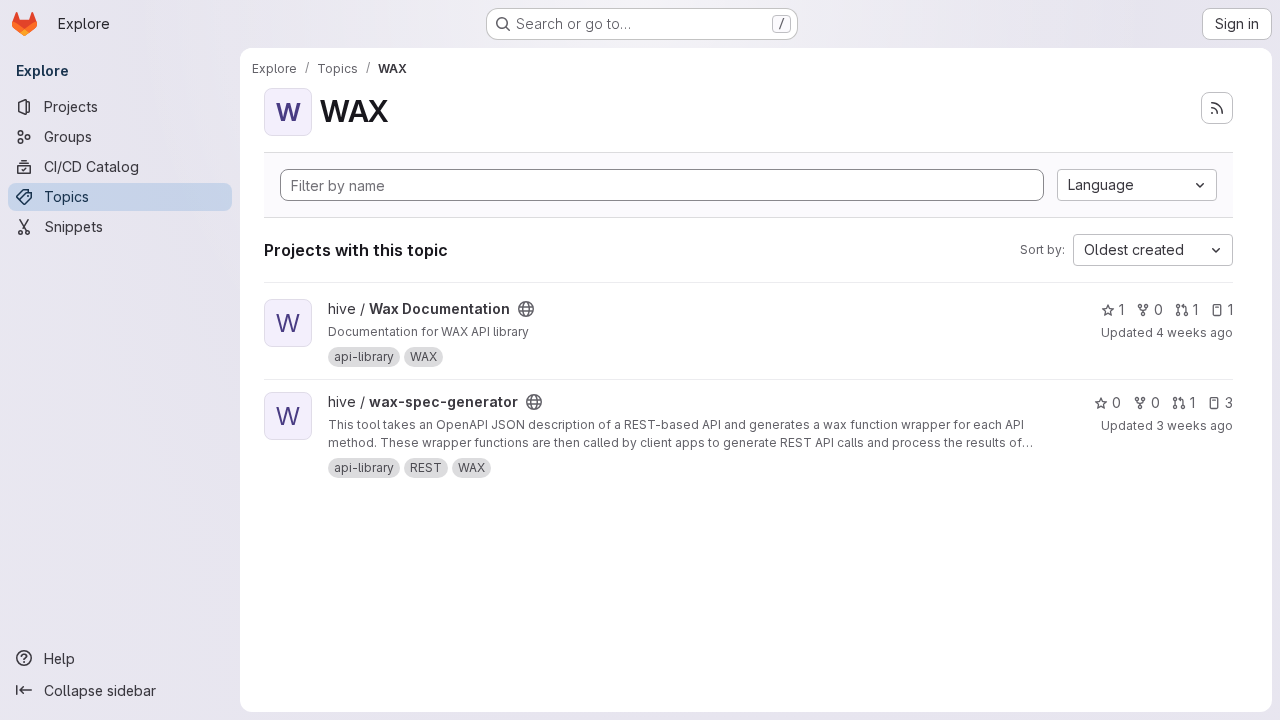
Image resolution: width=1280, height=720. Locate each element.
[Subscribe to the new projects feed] (1217, 108)
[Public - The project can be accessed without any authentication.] (526, 309)
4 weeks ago (1194, 332)
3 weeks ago (1194, 425)
